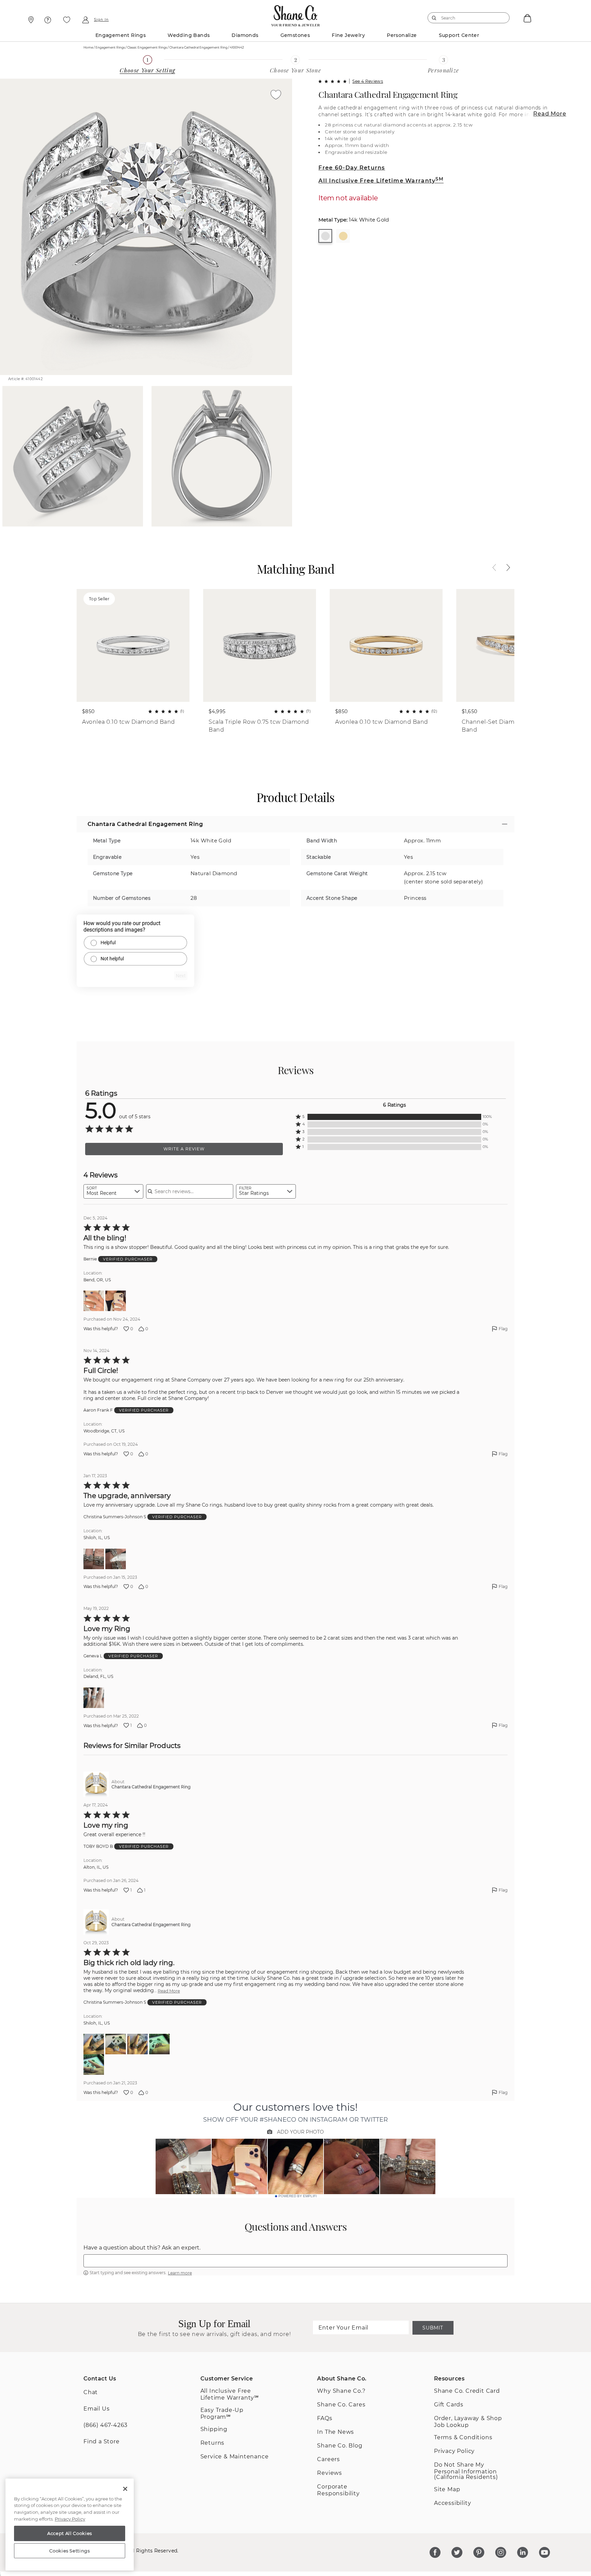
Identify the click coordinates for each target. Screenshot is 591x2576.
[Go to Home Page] (295, 14)
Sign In (101, 20)
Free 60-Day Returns (352, 168)
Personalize (402, 35)
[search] (434, 18)
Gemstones (295, 35)
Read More (550, 114)
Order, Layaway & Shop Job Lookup (468, 2422)
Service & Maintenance (235, 2457)
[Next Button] (505, 568)
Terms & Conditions (463, 2437)
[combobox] (465, 18)
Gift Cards (449, 2405)
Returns (213, 2443)
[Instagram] (501, 2552)
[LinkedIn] (523, 2552)
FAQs (325, 2418)
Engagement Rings (121, 35)
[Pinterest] (479, 2552)
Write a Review (184, 1149)
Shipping (214, 2429)
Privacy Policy (454, 2451)
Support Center (459, 35)
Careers (329, 2459)
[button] (394, 1117)
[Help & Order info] (48, 20)
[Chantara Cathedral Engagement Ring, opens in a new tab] (96, 1784)
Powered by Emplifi (298, 2196)
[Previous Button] (498, 568)
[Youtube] (544, 2552)
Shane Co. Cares (341, 2405)
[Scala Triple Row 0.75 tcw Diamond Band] (260, 645)
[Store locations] (30, 20)
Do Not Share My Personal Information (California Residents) (466, 2471)
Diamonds (245, 35)
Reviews (330, 2473)
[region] (70, 2525)
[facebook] (435, 2552)
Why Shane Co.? (341, 2391)
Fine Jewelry (348, 35)
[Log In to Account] (85, 20)
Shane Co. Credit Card (467, 2391)
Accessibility (452, 2503)
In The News (336, 2432)
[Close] (125, 2489)
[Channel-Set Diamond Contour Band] (513, 645)
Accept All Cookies (70, 2533)
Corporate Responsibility (338, 2490)
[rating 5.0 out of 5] (332, 81)
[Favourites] (67, 20)
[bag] (527, 18)
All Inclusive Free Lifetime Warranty (381, 181)
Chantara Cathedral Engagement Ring (388, 94)
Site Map (447, 2489)
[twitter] (457, 2552)
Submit (433, 2328)
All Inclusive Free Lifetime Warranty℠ (230, 2394)
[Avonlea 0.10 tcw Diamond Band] (386, 645)
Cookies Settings (70, 2551)
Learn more (180, 2273)
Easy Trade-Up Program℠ (222, 2413)
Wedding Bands (189, 35)
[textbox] (295, 2261)
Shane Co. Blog (340, 2446)
